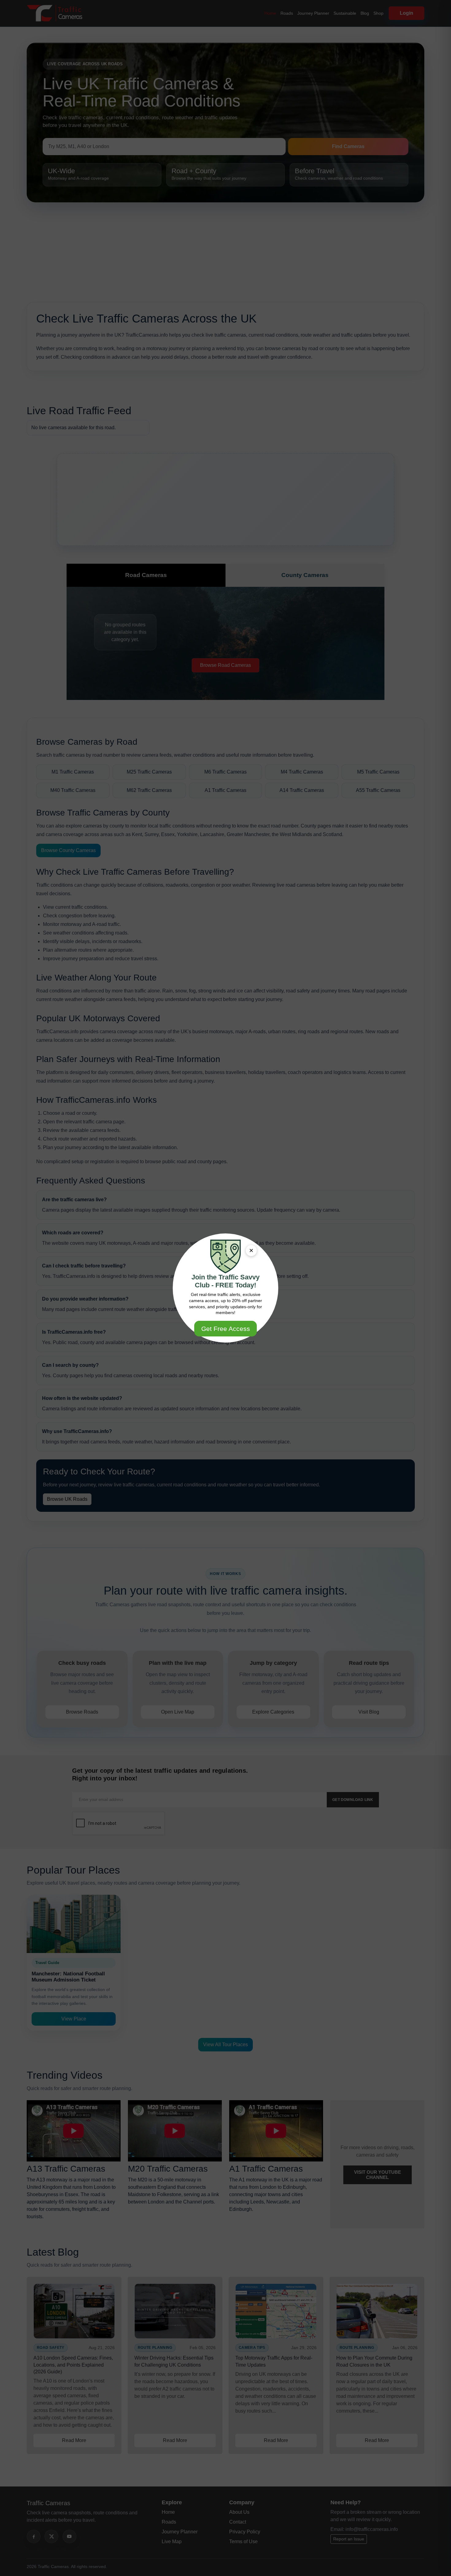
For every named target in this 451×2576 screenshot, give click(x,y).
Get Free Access (226, 1329)
